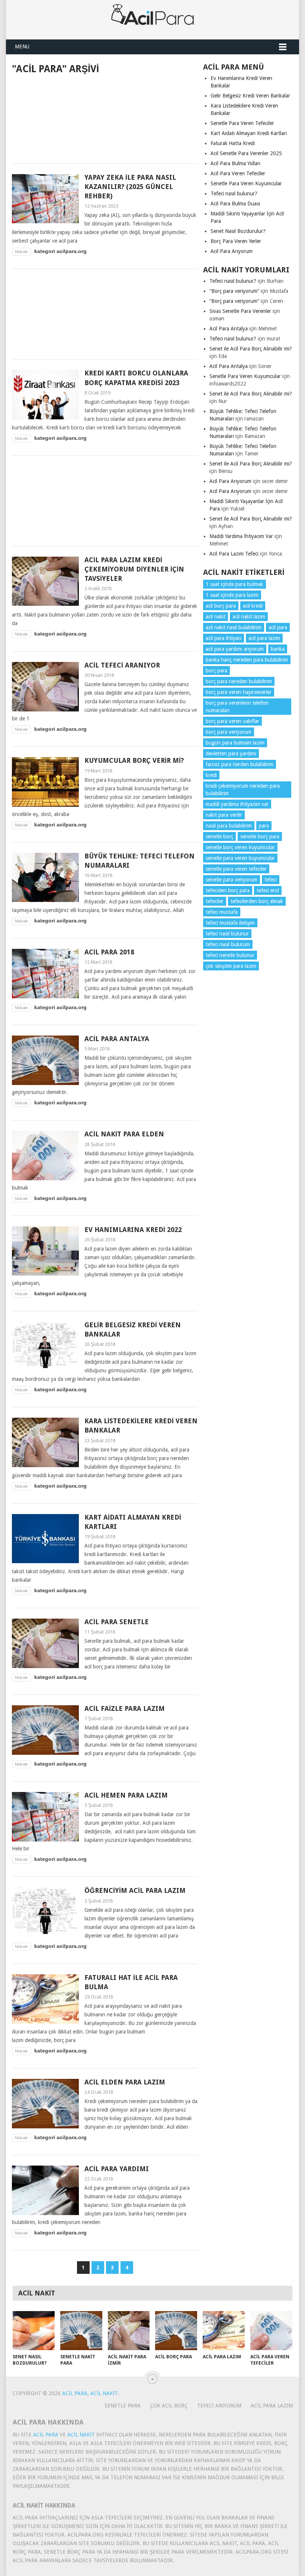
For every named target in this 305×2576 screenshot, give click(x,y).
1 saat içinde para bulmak (235, 584)
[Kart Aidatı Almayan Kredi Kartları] (45, 1539)
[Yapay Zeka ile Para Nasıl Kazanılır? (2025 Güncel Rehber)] (45, 199)
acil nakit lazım (249, 617)
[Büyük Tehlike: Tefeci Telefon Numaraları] (45, 878)
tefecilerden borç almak (257, 901)
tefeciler (215, 901)
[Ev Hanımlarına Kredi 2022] (45, 1251)
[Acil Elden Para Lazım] (45, 2104)
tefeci (271, 880)
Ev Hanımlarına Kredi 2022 (133, 1230)
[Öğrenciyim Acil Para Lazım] (45, 1912)
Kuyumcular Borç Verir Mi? (134, 760)
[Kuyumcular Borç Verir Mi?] (45, 782)
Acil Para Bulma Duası (235, 204)
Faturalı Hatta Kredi (233, 143)
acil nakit (216, 617)
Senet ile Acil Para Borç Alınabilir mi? (251, 349)
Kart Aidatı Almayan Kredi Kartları (249, 133)
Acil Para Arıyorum (232, 251)
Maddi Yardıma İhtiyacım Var (241, 536)
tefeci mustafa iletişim (230, 923)
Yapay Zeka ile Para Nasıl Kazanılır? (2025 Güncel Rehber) (130, 187)
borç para (216, 671)
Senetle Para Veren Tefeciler (242, 123)
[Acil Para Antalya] (45, 1060)
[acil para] (152, 20)
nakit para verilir (224, 815)
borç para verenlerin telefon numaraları (237, 707)
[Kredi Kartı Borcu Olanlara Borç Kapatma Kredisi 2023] (45, 395)
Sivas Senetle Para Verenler (240, 311)
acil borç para (221, 606)
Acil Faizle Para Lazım (125, 1708)
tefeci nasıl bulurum (228, 944)
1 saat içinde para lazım (232, 595)
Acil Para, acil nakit (90, 2393)
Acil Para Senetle (117, 1622)
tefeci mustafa (222, 912)
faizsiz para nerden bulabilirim (240, 764)
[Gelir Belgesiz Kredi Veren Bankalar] (45, 1346)
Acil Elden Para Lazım (125, 2082)
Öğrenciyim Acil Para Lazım (135, 1890)
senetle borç (219, 836)
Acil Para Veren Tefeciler (238, 173)
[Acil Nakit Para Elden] (45, 1156)
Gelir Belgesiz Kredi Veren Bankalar (250, 96)
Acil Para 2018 (109, 952)
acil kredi (253, 606)
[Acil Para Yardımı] (45, 2190)
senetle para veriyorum (232, 880)
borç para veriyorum (229, 732)
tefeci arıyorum (219, 2406)
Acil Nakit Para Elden (124, 1134)
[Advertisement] (105, 118)
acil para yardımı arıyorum (235, 649)
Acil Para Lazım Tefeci (234, 554)
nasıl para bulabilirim (229, 826)
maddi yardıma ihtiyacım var (237, 804)
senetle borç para (260, 836)
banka (278, 649)
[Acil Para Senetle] (45, 1643)
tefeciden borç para (228, 890)
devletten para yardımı (231, 753)
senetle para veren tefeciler (236, 869)
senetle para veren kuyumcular (240, 858)
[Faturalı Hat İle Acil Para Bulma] (45, 1999)
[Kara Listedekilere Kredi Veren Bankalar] (45, 1442)
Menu (22, 47)
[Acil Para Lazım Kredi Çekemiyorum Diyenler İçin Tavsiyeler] (45, 581)
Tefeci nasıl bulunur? (234, 193)
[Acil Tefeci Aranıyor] (45, 687)
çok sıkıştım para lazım (231, 966)
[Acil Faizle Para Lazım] (45, 1730)
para (264, 826)
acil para (278, 627)
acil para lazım (264, 638)
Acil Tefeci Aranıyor (122, 665)
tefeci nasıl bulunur (227, 934)
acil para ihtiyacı (224, 638)
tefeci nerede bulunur (230, 955)
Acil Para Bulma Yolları (235, 163)
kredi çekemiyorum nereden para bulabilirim (243, 790)
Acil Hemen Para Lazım (126, 1795)
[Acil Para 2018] (45, 974)
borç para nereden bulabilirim (239, 681)
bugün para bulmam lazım (235, 743)
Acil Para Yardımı (117, 2169)
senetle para (123, 2406)
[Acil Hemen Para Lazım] (45, 1817)
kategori (45, 251)
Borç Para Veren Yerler (236, 241)
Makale (21, 252)
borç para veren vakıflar (232, 721)
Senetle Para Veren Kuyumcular (246, 183)
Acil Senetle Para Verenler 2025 (246, 153)
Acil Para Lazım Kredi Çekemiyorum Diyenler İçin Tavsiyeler (134, 569)
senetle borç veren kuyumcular (240, 847)
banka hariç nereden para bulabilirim (247, 660)
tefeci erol (268, 890)
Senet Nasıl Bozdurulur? (238, 231)
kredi (211, 775)
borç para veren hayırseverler (239, 692)
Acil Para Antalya (117, 1039)
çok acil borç (169, 2406)
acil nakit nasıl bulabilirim (234, 627)
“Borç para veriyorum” (234, 291)
